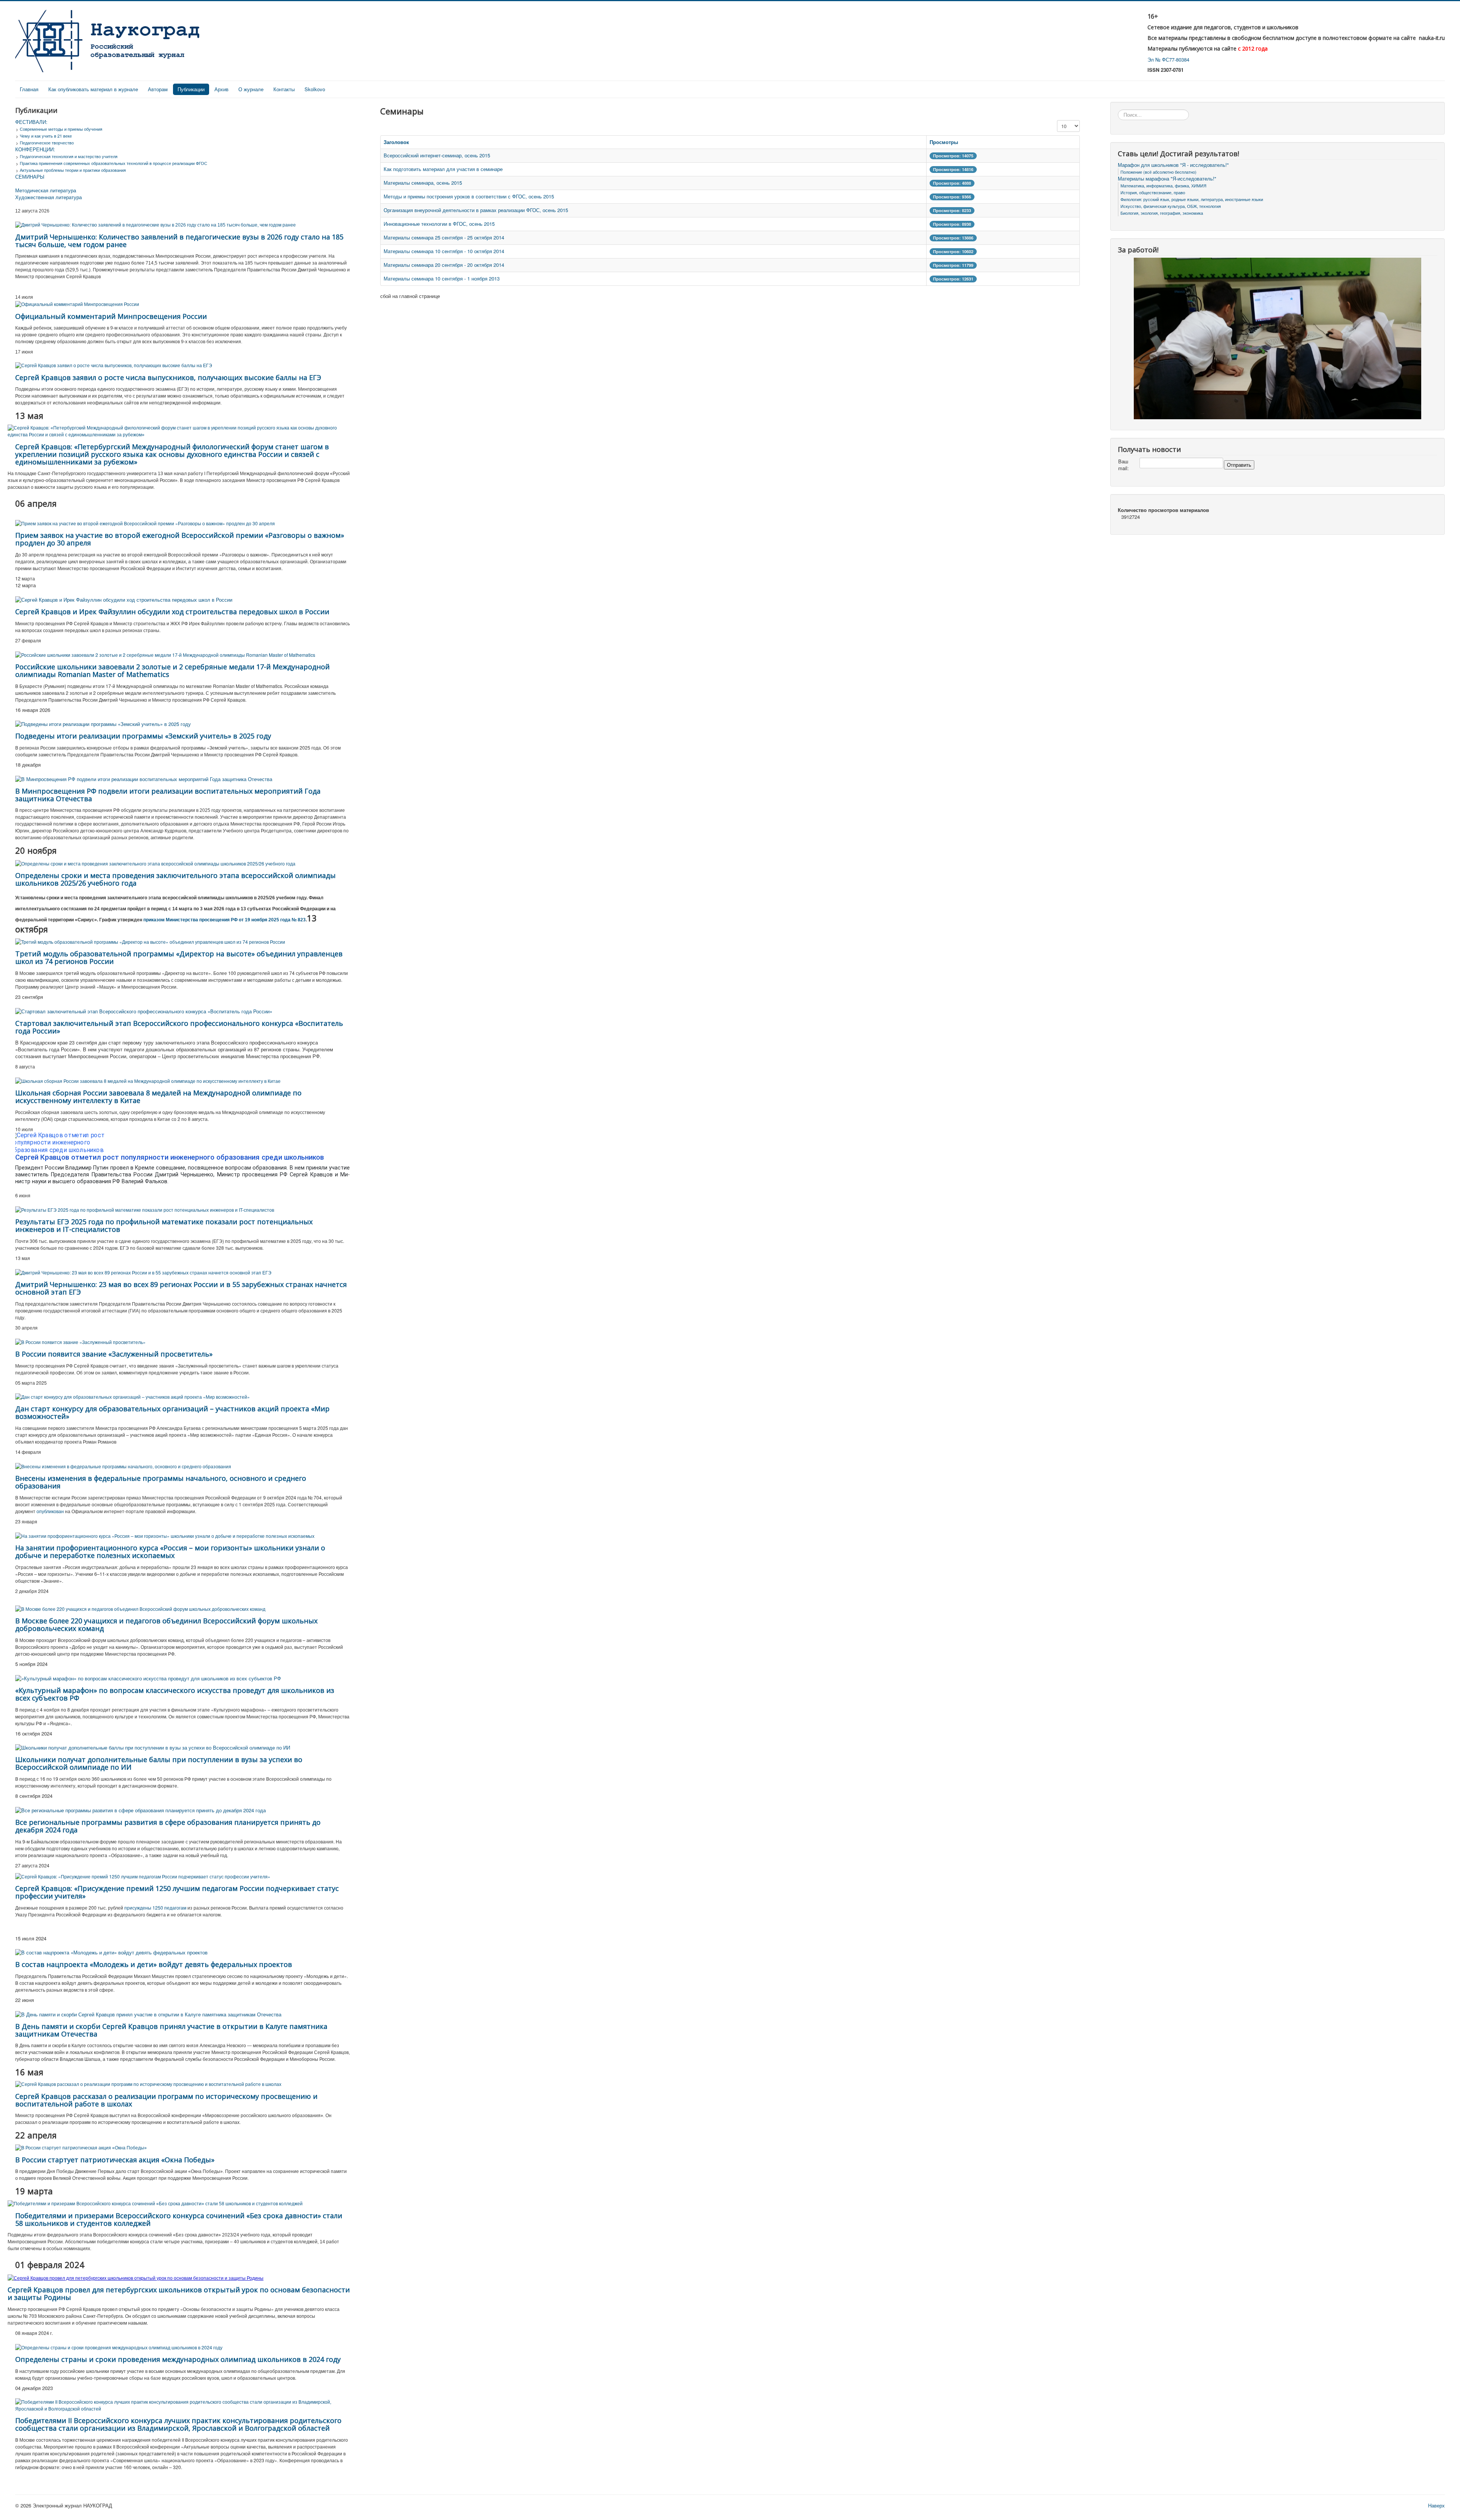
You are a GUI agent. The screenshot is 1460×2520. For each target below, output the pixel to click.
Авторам (158, 89)
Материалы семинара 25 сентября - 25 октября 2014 (444, 237)
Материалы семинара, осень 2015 (423, 183)
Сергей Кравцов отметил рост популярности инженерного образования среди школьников (170, 1157)
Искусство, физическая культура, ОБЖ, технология (1171, 206)
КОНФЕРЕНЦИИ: (35, 149)
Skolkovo (315, 89)
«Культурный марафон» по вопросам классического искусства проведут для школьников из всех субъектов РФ (175, 1694)
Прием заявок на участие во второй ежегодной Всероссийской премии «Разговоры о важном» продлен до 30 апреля (180, 539)
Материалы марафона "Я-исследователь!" (1167, 179)
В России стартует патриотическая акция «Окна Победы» (115, 2160)
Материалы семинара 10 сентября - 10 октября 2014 (444, 251)
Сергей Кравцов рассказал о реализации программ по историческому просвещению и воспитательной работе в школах (166, 2100)
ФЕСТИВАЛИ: (31, 122)
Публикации (191, 89)
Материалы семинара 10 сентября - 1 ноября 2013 (442, 278)
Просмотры (944, 142)
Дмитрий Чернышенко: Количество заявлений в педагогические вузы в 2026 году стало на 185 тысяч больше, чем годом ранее (179, 241)
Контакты (284, 89)
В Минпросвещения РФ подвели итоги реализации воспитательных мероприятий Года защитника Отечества (168, 795)
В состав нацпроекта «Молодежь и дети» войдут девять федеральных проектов (154, 1964)
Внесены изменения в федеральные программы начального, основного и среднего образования (161, 1482)
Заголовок (396, 142)
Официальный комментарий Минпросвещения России (111, 316)
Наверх (1436, 2505)
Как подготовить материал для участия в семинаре (443, 169)
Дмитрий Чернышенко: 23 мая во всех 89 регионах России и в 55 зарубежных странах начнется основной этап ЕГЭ (181, 1288)
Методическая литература (46, 190)
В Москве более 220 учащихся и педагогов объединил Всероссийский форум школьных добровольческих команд (166, 1625)
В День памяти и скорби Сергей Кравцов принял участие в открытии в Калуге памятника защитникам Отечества (171, 2030)
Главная (29, 89)
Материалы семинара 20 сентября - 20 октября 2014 (444, 265)
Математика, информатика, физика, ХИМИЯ (1163, 185)
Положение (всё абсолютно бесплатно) (1158, 172)
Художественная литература (48, 197)
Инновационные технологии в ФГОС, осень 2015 (439, 224)
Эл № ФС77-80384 (1168, 59)
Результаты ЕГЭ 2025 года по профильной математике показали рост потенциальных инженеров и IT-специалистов (164, 1225)
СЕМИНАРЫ (30, 177)
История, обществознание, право (1153, 192)
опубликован (50, 1511)
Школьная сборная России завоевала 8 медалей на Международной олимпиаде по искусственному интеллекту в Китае (158, 1097)
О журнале (251, 89)
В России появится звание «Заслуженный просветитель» (114, 1354)
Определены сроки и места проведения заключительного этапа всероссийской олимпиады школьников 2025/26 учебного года (175, 879)
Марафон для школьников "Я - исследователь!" (1173, 165)
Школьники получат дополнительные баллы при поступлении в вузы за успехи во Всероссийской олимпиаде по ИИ (159, 1763)
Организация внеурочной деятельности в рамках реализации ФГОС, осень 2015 (476, 210)
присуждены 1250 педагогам (155, 1907)
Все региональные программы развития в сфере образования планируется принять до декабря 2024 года (168, 1826)
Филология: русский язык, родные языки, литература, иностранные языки (1192, 199)
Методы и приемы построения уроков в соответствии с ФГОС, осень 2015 (469, 196)
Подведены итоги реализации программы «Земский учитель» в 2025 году (143, 736)
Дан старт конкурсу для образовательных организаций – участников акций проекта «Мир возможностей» (172, 1412)
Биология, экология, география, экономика (1162, 213)
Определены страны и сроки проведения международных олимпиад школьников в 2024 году (178, 2359)
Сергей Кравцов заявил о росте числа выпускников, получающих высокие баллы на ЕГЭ (168, 377)
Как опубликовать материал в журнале (93, 89)
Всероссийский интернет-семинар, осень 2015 (437, 155)
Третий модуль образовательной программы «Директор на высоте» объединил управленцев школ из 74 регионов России (179, 957)
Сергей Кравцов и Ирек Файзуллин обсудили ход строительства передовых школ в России (172, 612)
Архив (221, 89)
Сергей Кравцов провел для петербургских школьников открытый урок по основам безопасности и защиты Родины (179, 2293)
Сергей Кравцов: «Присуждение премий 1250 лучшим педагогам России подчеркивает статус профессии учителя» (177, 1892)
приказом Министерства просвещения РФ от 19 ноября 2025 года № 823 (225, 920)
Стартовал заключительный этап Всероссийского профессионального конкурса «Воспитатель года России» (179, 1027)
